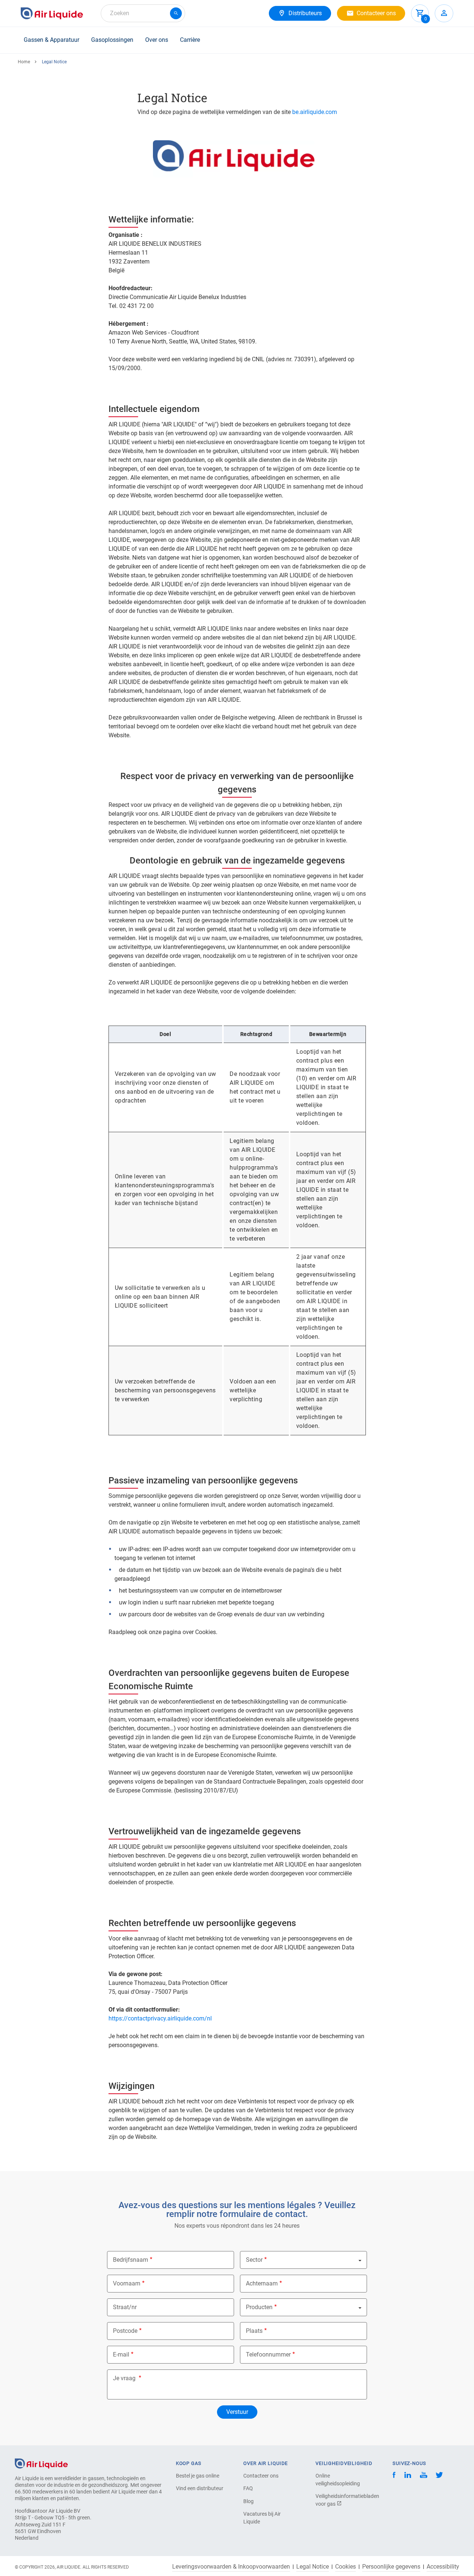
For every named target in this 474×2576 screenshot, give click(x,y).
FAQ (248, 2488)
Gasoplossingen (112, 40)
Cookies (346, 2567)
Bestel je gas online (198, 2476)
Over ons (157, 40)
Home (24, 62)
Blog (248, 2501)
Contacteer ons (261, 2476)
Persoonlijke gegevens (391, 2567)
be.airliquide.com (315, 112)
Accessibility (443, 2567)
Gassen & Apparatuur (51, 40)
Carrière (190, 40)
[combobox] (143, 13)
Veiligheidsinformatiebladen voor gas (341, 2500)
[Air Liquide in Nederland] (52, 13)
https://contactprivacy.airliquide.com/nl (160, 2018)
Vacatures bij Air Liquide (262, 2518)
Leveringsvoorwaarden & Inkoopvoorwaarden (231, 2567)
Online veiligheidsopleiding (338, 2480)
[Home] (41, 2463)
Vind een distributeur (200, 2488)
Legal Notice (313, 2567)
